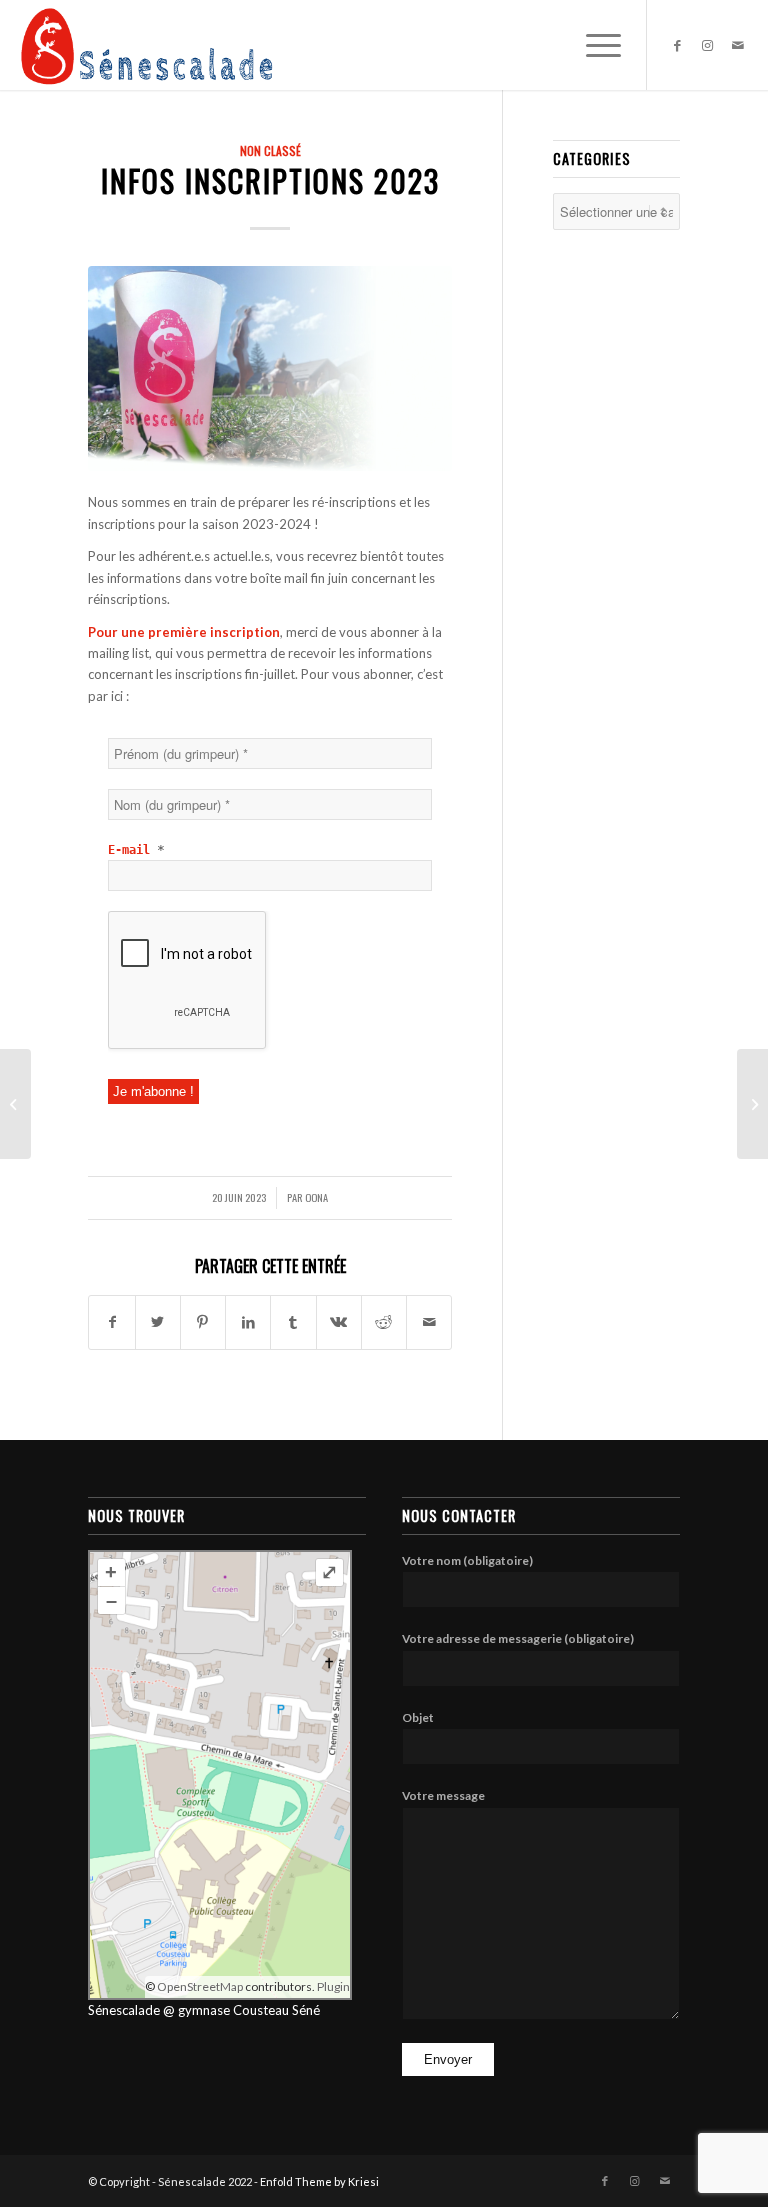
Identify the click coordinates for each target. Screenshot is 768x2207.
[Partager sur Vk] (339, 1322)
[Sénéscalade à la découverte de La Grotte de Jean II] (752, 1104)
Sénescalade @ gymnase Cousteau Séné (204, 2010)
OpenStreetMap (200, 1986)
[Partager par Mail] (429, 1322)
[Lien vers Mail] (738, 45)
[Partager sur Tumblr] (293, 1322)
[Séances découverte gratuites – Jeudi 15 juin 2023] (15, 1104)
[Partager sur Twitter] (158, 1322)
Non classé (270, 150)
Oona (316, 1197)
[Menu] (593, 45)
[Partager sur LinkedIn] (248, 1322)
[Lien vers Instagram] (708, 45)
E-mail (136, 849)
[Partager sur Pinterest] (203, 1322)
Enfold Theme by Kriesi (319, 2181)
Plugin (332, 1986)
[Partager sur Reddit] (384, 1322)
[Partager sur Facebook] (111, 1322)
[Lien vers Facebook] (678, 45)
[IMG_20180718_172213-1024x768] (270, 368)
